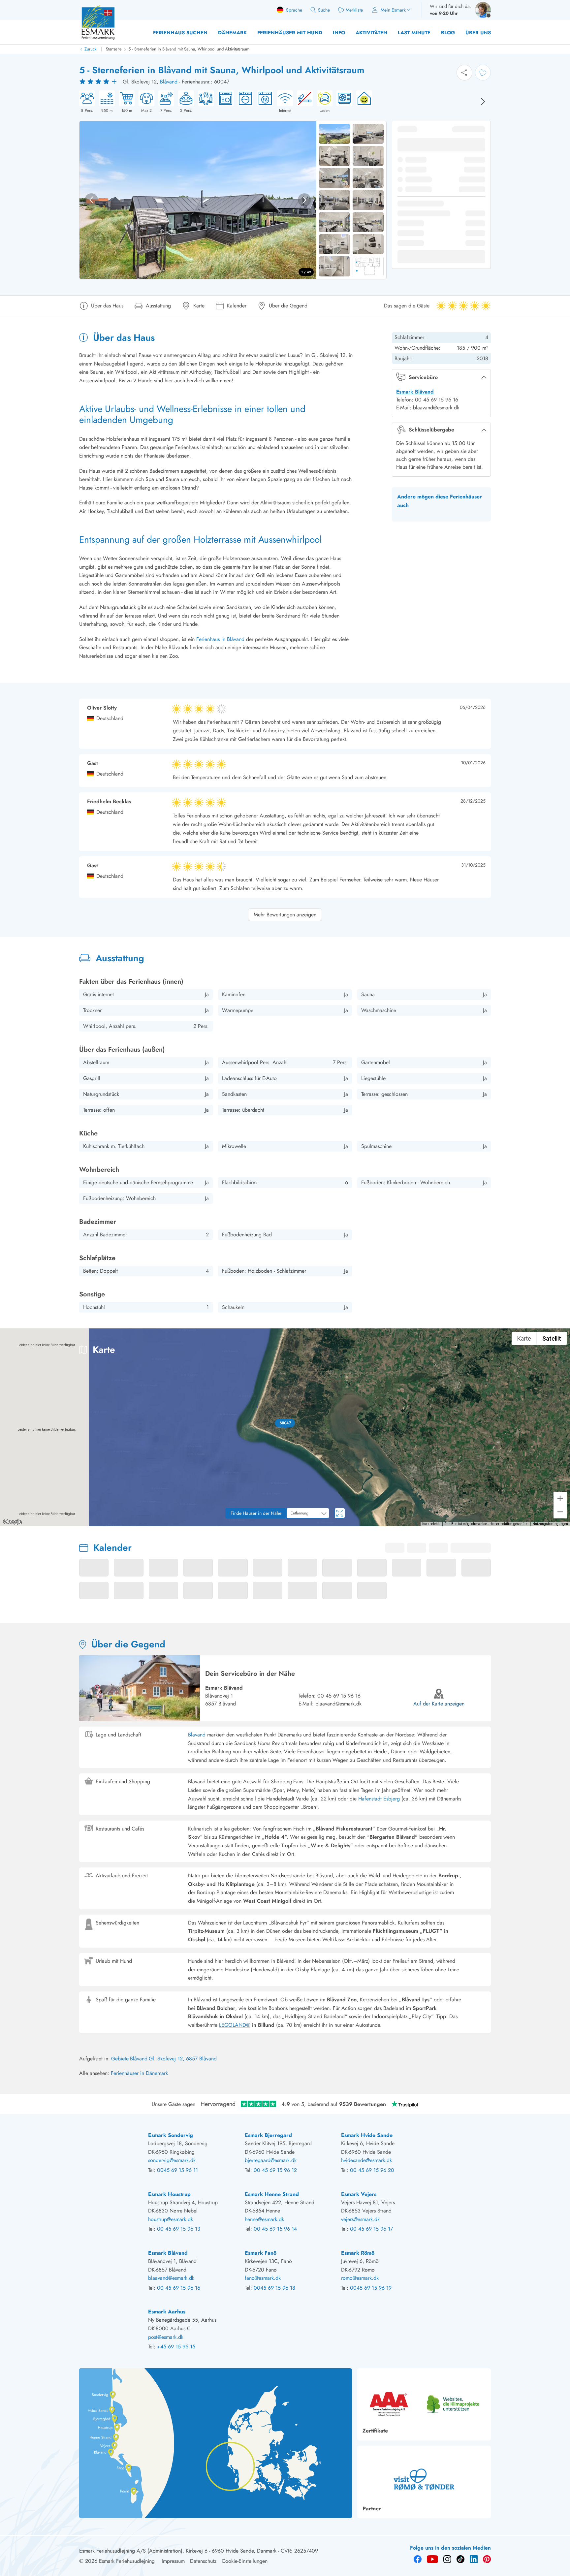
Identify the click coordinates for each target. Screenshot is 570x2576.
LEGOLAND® (235, 2025)
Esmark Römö (358, 2253)
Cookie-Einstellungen (245, 2561)
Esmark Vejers (359, 2194)
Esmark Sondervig (171, 2135)
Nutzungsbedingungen (550, 1524)
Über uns (478, 33)
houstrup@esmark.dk (171, 2219)
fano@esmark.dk (263, 2278)
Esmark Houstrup (169, 2194)
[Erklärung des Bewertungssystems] (99, 82)
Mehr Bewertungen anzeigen (285, 915)
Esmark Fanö (261, 2253)
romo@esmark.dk (360, 2278)
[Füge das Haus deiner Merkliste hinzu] (483, 73)
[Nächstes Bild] (483, 102)
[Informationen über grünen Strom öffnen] (362, 102)
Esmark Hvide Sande (367, 2135)
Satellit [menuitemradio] (552, 1338)
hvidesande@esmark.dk (366, 2160)
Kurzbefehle (431, 1524)
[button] (285, 1423)
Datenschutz (203, 2561)
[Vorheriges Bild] (91, 200)
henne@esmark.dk (264, 2219)
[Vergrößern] (560, 1498)
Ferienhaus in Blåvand (221, 639)
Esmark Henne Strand (272, 2194)
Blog (448, 33)
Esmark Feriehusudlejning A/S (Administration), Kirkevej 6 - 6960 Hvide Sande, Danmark (178, 2551)
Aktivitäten (371, 33)
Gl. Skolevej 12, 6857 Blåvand (183, 2059)
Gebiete (120, 2059)
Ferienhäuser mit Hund (290, 33)
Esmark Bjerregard (268, 2135)
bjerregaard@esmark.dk (271, 2160)
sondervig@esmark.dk (172, 2160)
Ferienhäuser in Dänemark (139, 2073)
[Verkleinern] (560, 1512)
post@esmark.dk (166, 2337)
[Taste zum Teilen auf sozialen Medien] (464, 73)
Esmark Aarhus (167, 2312)
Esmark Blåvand (415, 392)
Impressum (173, 2561)
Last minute (414, 33)
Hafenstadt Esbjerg (379, 1799)
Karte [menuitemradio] (524, 1338)
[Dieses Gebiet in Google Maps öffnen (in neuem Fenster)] (13, 1522)
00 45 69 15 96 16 (339, 1696)
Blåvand (169, 82)
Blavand (197, 1735)
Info (339, 33)
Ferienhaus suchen (180, 33)
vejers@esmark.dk (360, 2219)
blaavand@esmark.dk (338, 1704)
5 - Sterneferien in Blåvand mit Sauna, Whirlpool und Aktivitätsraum (189, 49)
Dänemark (232, 33)
